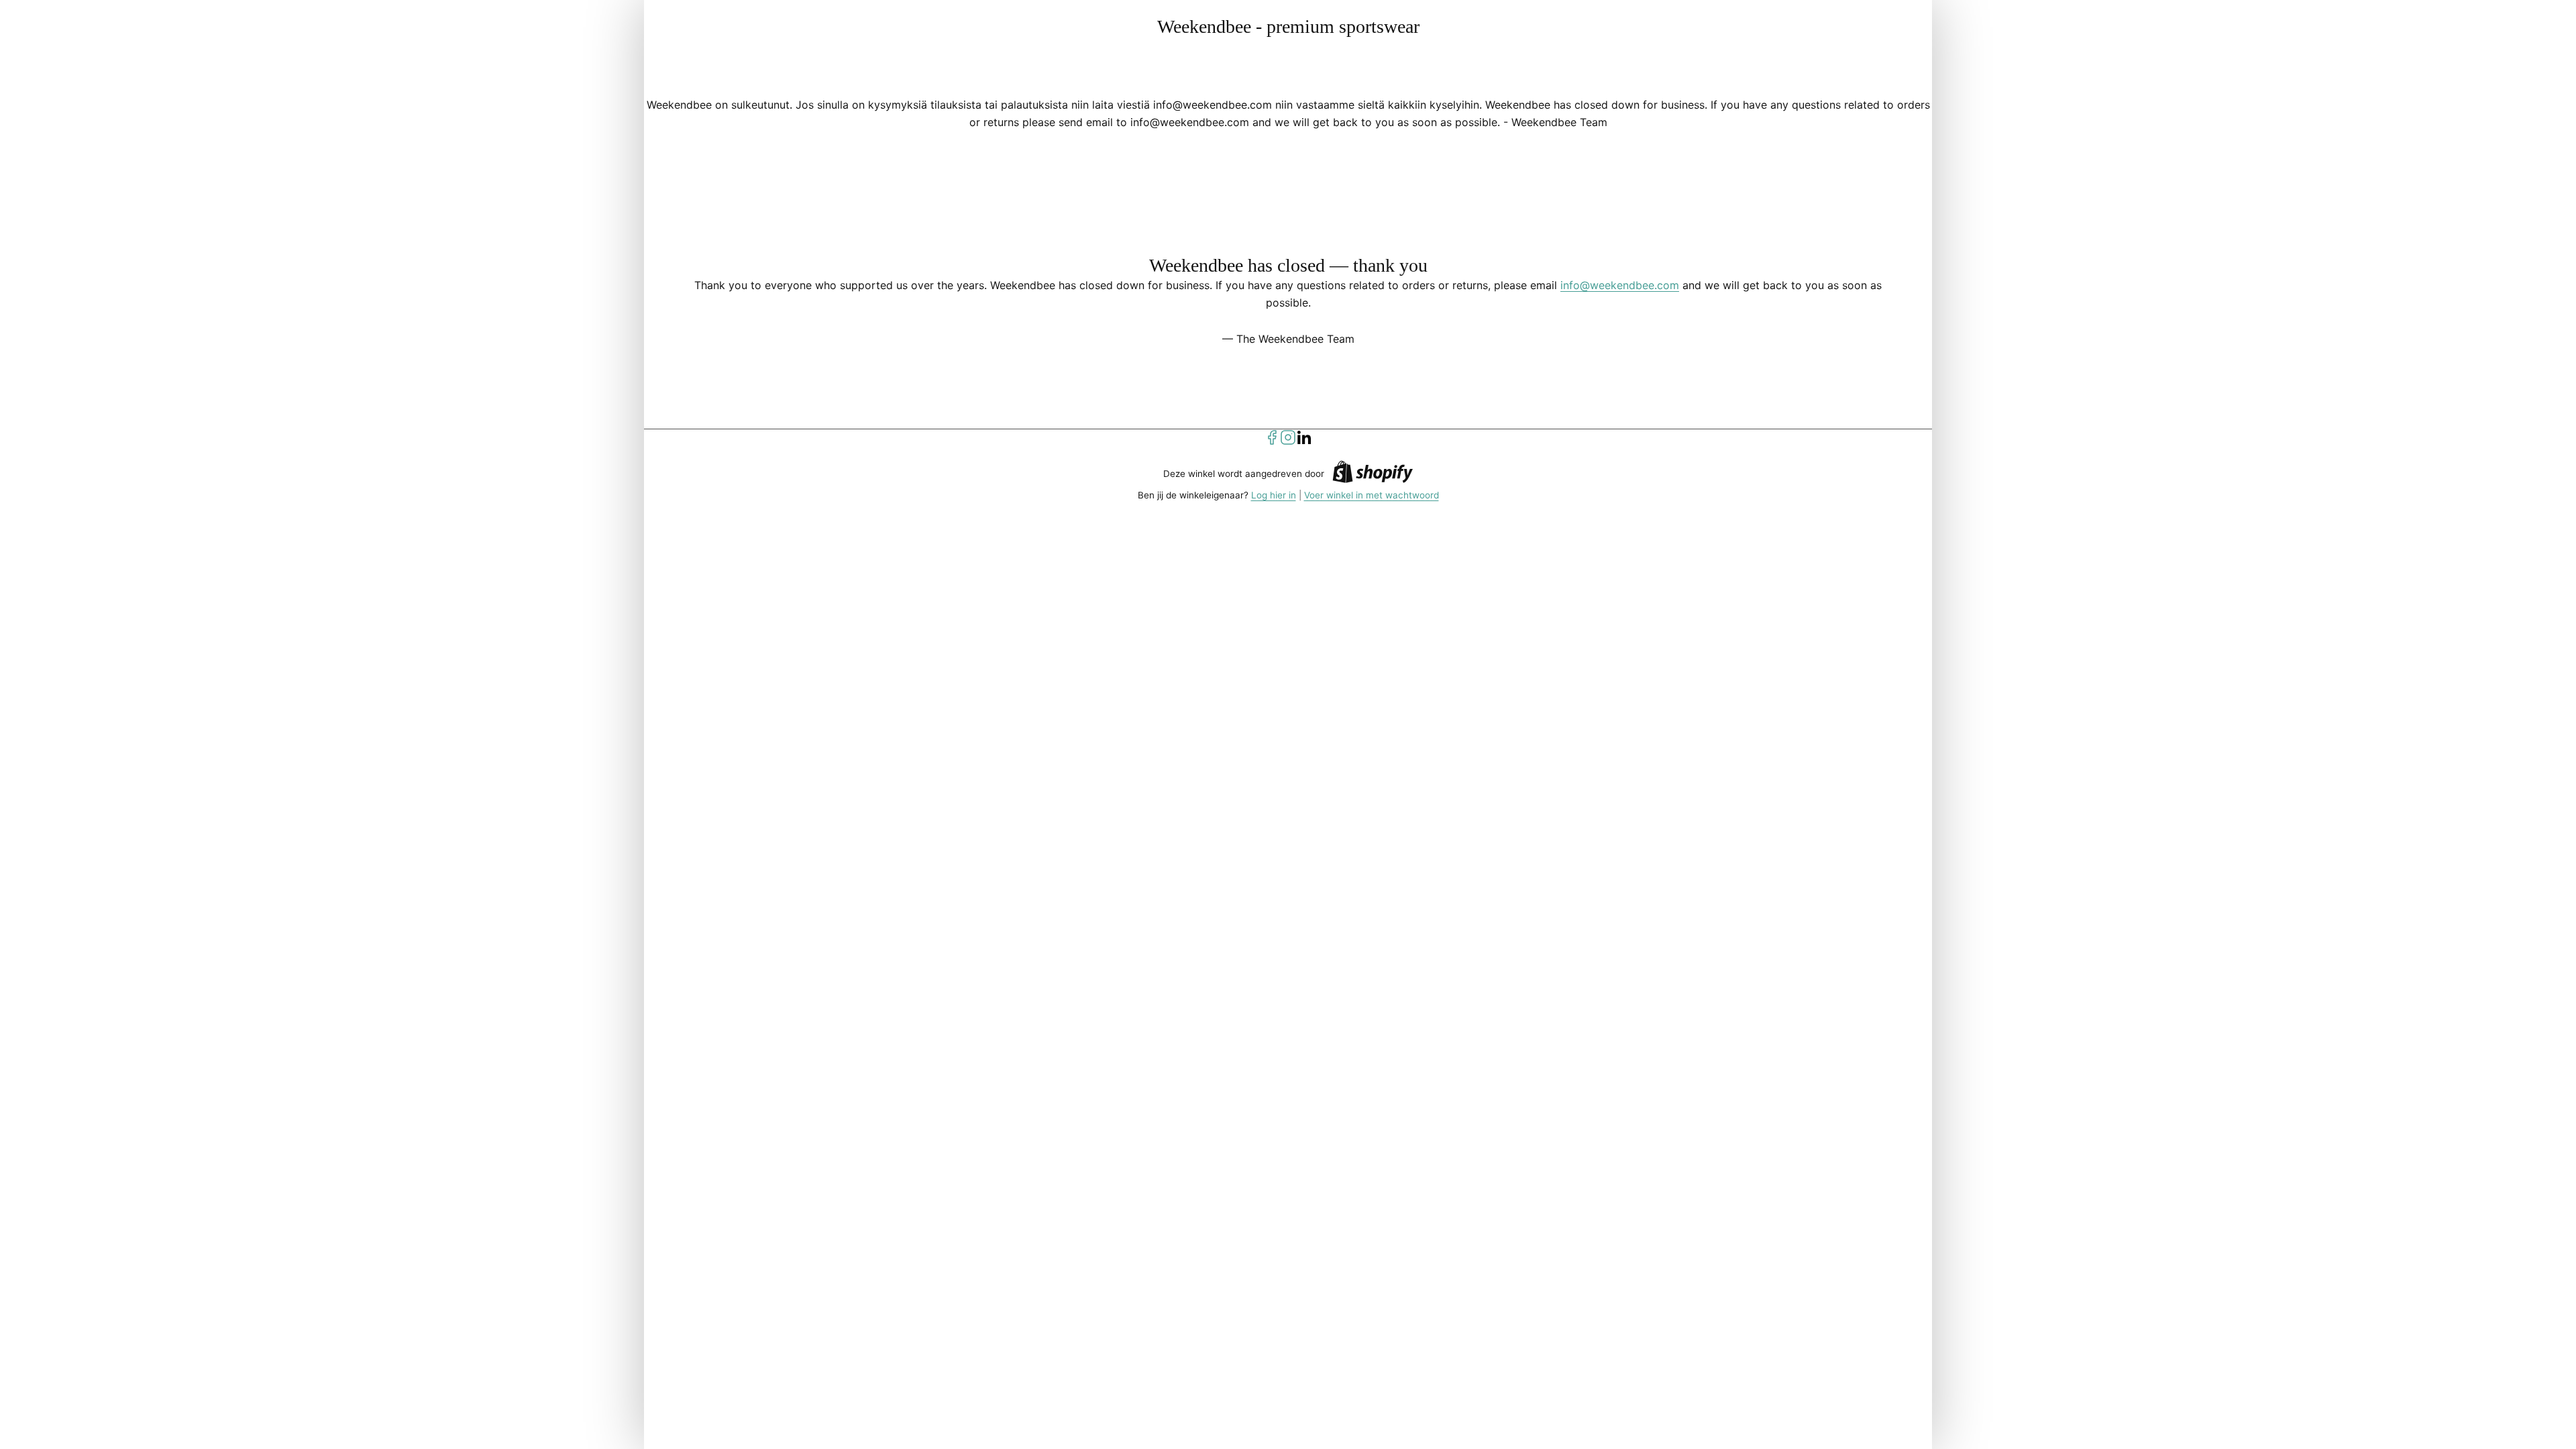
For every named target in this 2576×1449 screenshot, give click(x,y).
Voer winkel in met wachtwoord (1372, 495)
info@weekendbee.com (1620, 285)
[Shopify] (1373, 474)
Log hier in (1274, 495)
